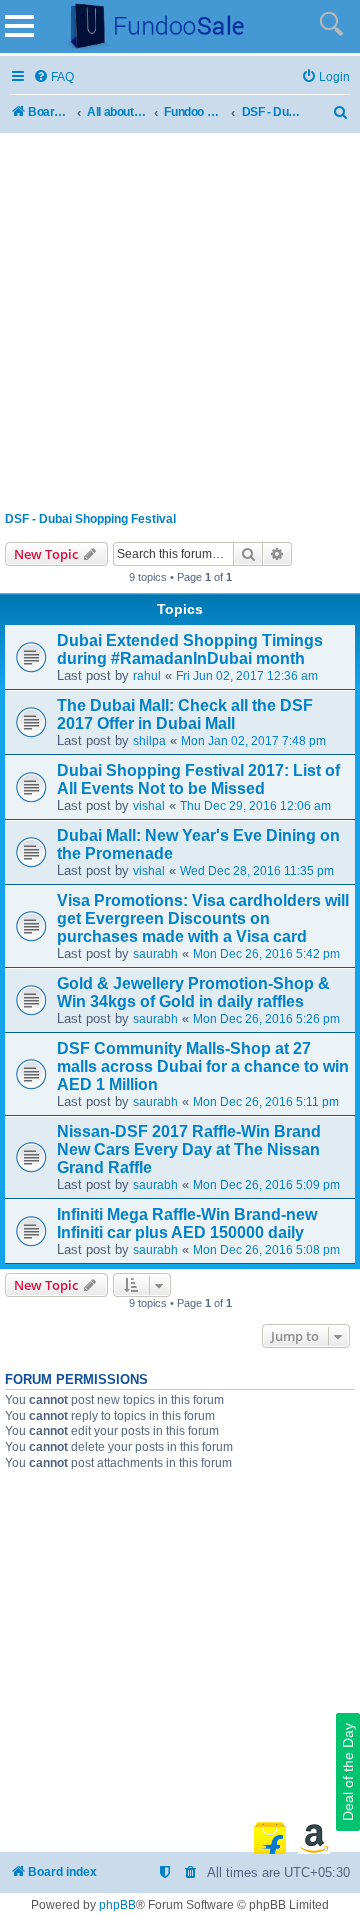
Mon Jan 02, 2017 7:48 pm (253, 741)
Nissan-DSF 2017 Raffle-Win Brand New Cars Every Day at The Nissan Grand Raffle (189, 1149)
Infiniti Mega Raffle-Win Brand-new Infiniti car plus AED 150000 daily (187, 1223)
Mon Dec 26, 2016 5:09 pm (266, 1185)
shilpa (149, 741)
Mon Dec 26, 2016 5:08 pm (266, 1250)
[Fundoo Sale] (149, 26)
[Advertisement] (180, 318)
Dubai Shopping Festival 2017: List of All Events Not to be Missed (198, 779)
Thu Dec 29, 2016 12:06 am (255, 806)
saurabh (155, 954)
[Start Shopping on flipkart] (270, 1838)
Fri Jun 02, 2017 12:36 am (247, 676)
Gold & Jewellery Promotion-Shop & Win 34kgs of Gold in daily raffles (193, 992)
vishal (149, 806)
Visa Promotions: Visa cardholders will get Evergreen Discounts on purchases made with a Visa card (203, 918)
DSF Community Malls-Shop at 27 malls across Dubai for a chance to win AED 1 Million (203, 1066)
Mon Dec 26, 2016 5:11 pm (266, 1102)
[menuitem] (53, 77)
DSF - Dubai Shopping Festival (90, 519)
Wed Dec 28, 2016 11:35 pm (257, 871)
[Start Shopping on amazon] (314, 1838)
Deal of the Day (348, 1772)
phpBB (117, 1905)
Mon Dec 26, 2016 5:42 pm (266, 954)
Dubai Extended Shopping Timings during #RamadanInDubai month (190, 649)
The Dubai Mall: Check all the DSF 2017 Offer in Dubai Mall (185, 714)
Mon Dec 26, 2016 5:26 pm (266, 1019)
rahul (147, 676)
